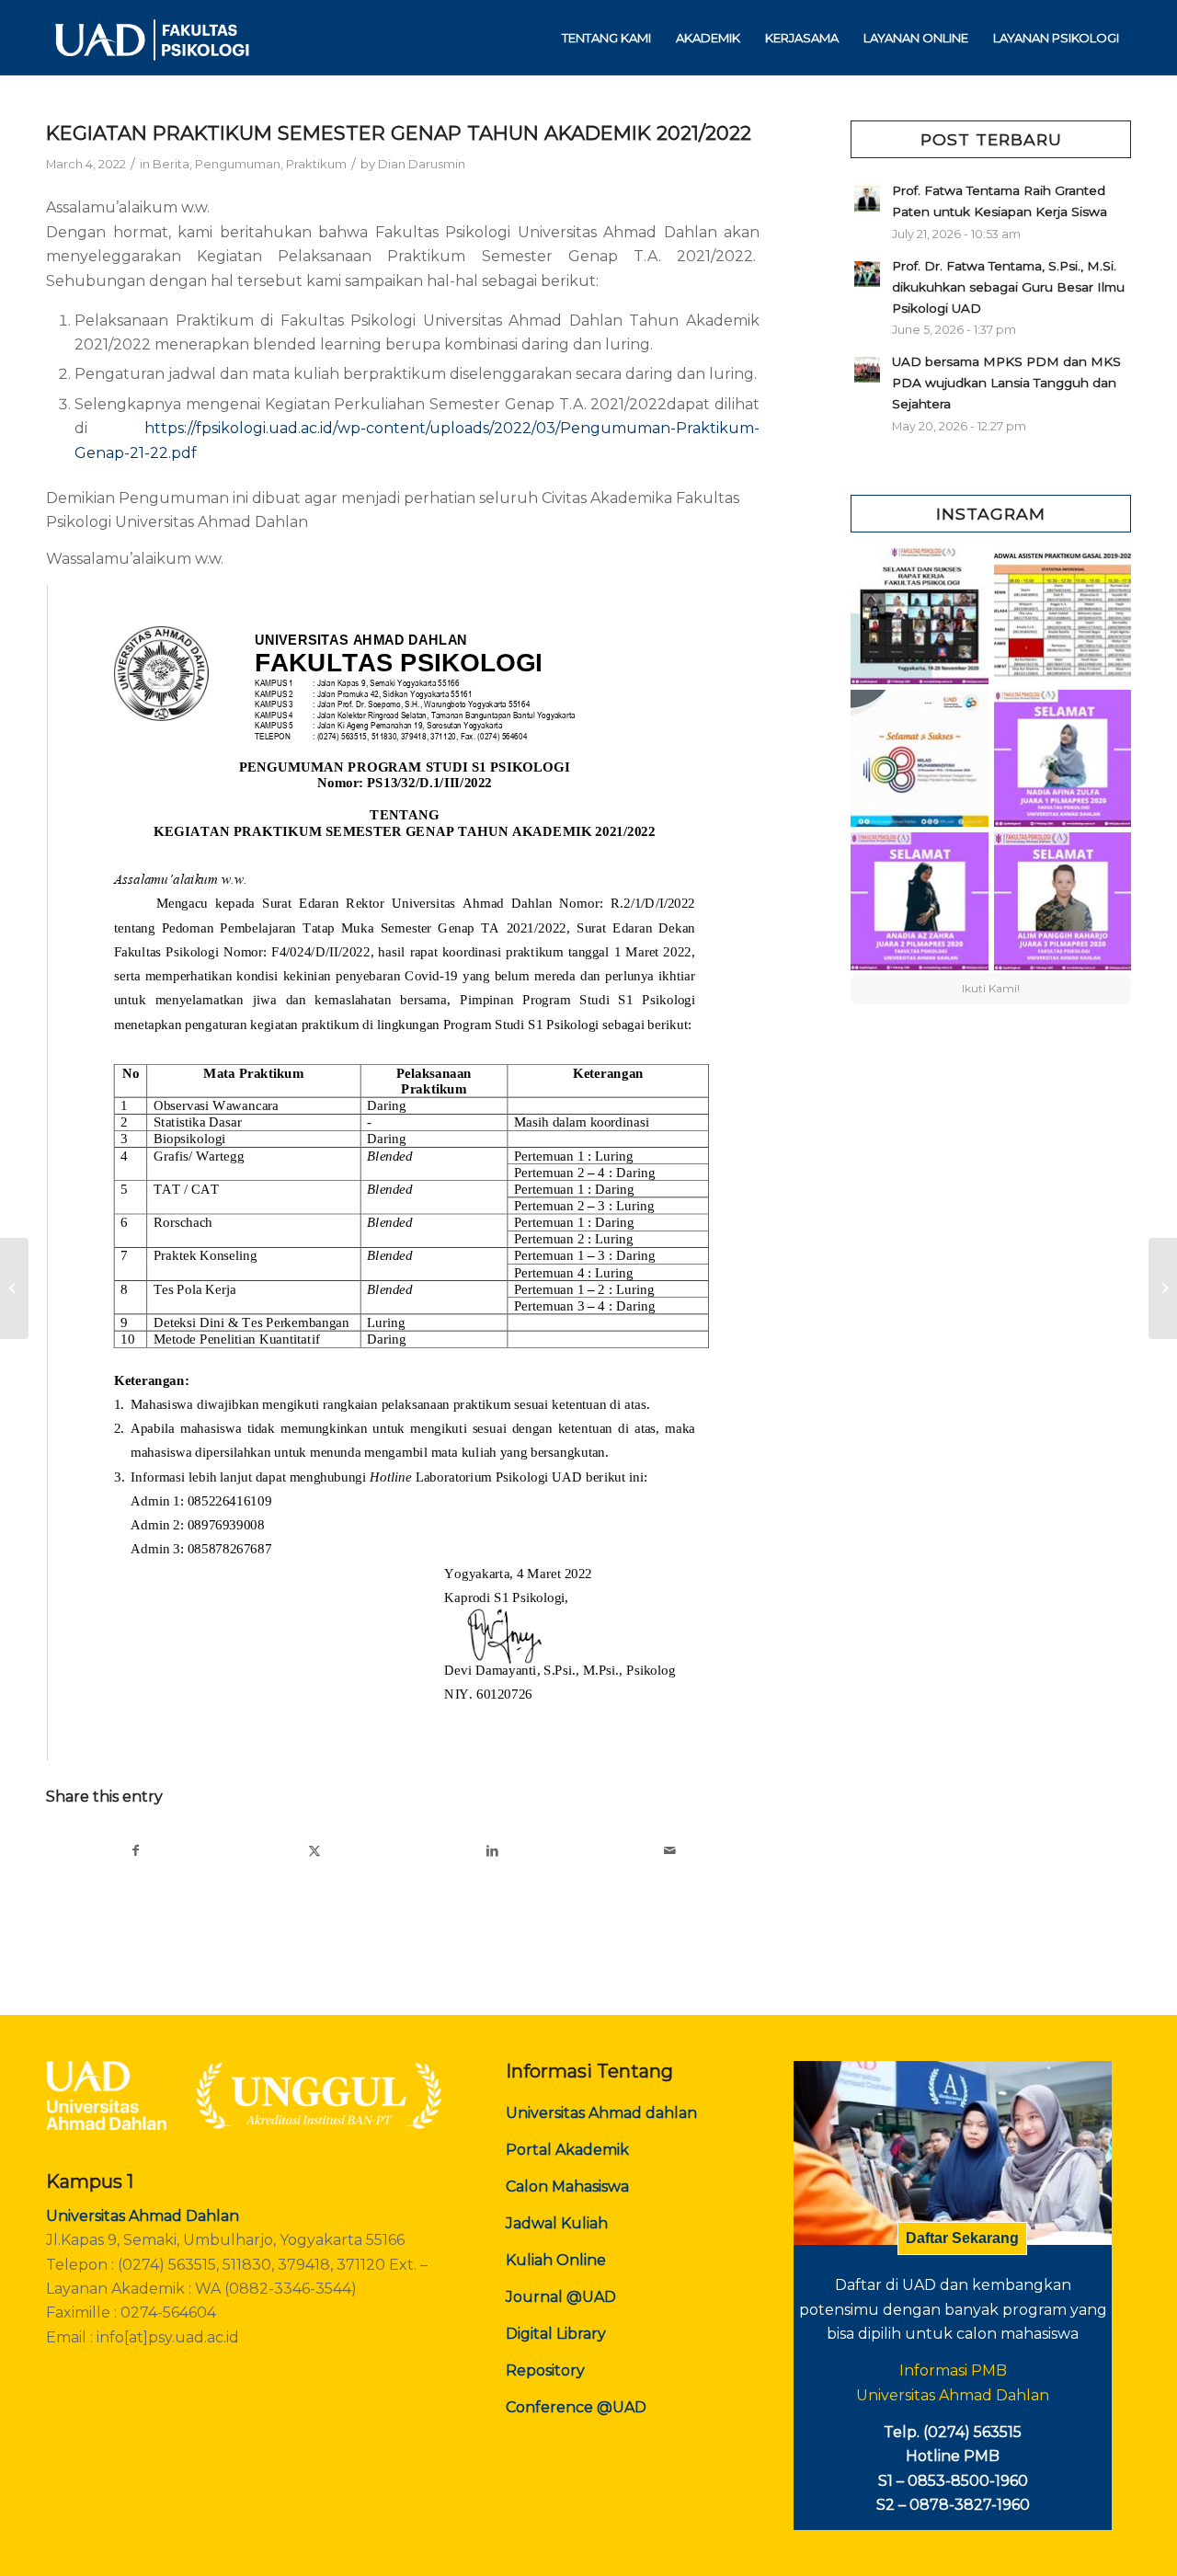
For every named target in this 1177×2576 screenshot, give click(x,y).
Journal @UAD (561, 2297)
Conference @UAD (576, 2407)
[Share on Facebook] (136, 1850)
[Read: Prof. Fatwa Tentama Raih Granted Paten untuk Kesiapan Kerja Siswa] (867, 199)
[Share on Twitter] (315, 1850)
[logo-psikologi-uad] (151, 38)
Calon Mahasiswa (567, 2187)
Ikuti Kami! (991, 988)
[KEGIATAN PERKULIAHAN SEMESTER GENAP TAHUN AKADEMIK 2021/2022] (14, 1288)
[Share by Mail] (671, 1850)
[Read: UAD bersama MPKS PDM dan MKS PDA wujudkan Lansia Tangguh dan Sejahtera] (867, 370)
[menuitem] (606, 38)
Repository (545, 2370)
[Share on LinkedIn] (492, 1850)
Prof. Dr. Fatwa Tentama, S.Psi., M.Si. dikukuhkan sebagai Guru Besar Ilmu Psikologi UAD (1008, 287)
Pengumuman (238, 164)
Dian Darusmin (422, 164)
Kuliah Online (556, 2260)
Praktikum (316, 164)
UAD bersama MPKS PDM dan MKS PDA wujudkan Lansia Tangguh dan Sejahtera (1006, 383)
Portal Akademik (567, 2150)
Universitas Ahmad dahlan (601, 2113)
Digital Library (556, 2334)
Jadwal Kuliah (557, 2223)
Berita (171, 164)
